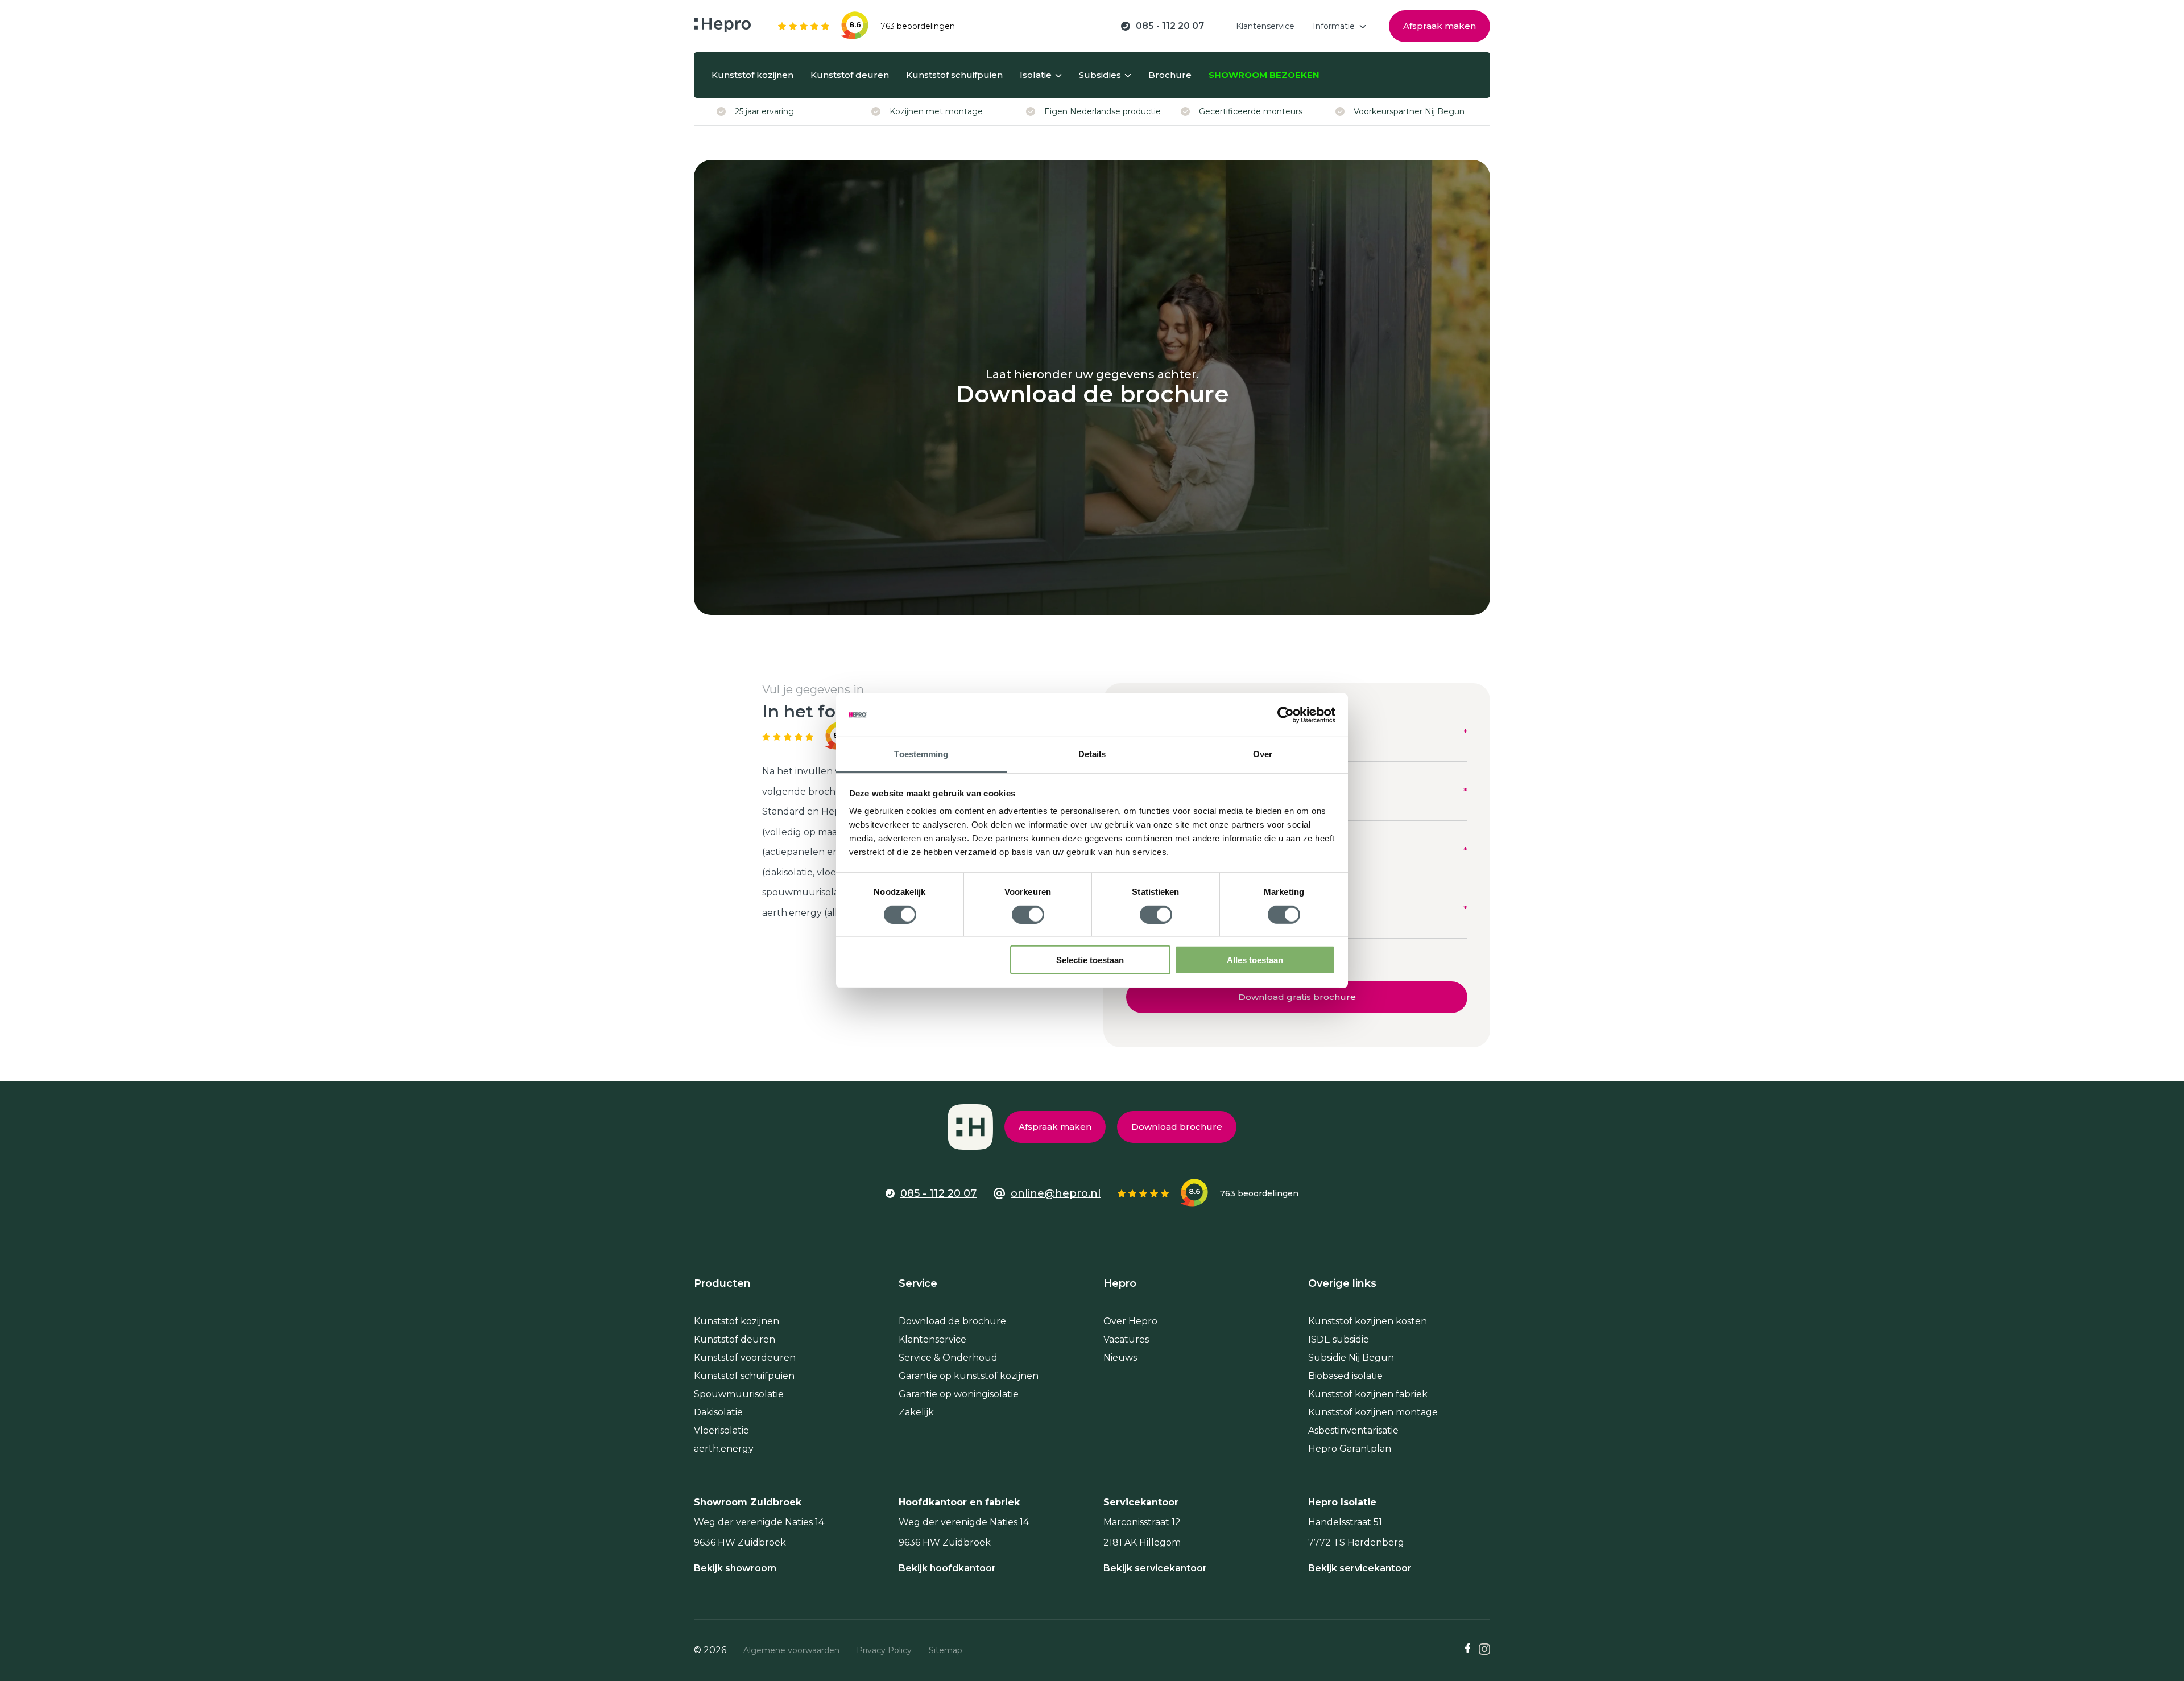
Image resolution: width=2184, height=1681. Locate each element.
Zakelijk (916, 1412)
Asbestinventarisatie (1353, 1430)
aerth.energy (724, 1449)
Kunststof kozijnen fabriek (1368, 1394)
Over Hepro (1130, 1321)
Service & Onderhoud (948, 1358)
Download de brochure (952, 1321)
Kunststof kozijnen (737, 1321)
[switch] (1028, 914)
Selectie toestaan (1090, 960)
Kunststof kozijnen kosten (1368, 1321)
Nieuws (1120, 1358)
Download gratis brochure (1297, 997)
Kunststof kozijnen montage (1373, 1412)
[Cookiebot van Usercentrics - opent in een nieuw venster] (1286, 715)
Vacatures (1126, 1339)
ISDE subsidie (1339, 1339)
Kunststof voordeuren (745, 1358)
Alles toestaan (1255, 960)
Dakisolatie (718, 1412)
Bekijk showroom (735, 1568)
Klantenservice (932, 1339)
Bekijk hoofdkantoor (947, 1568)
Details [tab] (1092, 754)
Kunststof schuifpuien (744, 1376)
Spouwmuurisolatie (739, 1394)
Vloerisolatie (721, 1430)
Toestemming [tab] (921, 754)
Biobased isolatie (1345, 1376)
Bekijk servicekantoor (1155, 1568)
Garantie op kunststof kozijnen (969, 1376)
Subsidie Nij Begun (1351, 1358)
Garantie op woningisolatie (959, 1394)
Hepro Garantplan (1350, 1449)
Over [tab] (1263, 754)
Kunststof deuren (735, 1339)
